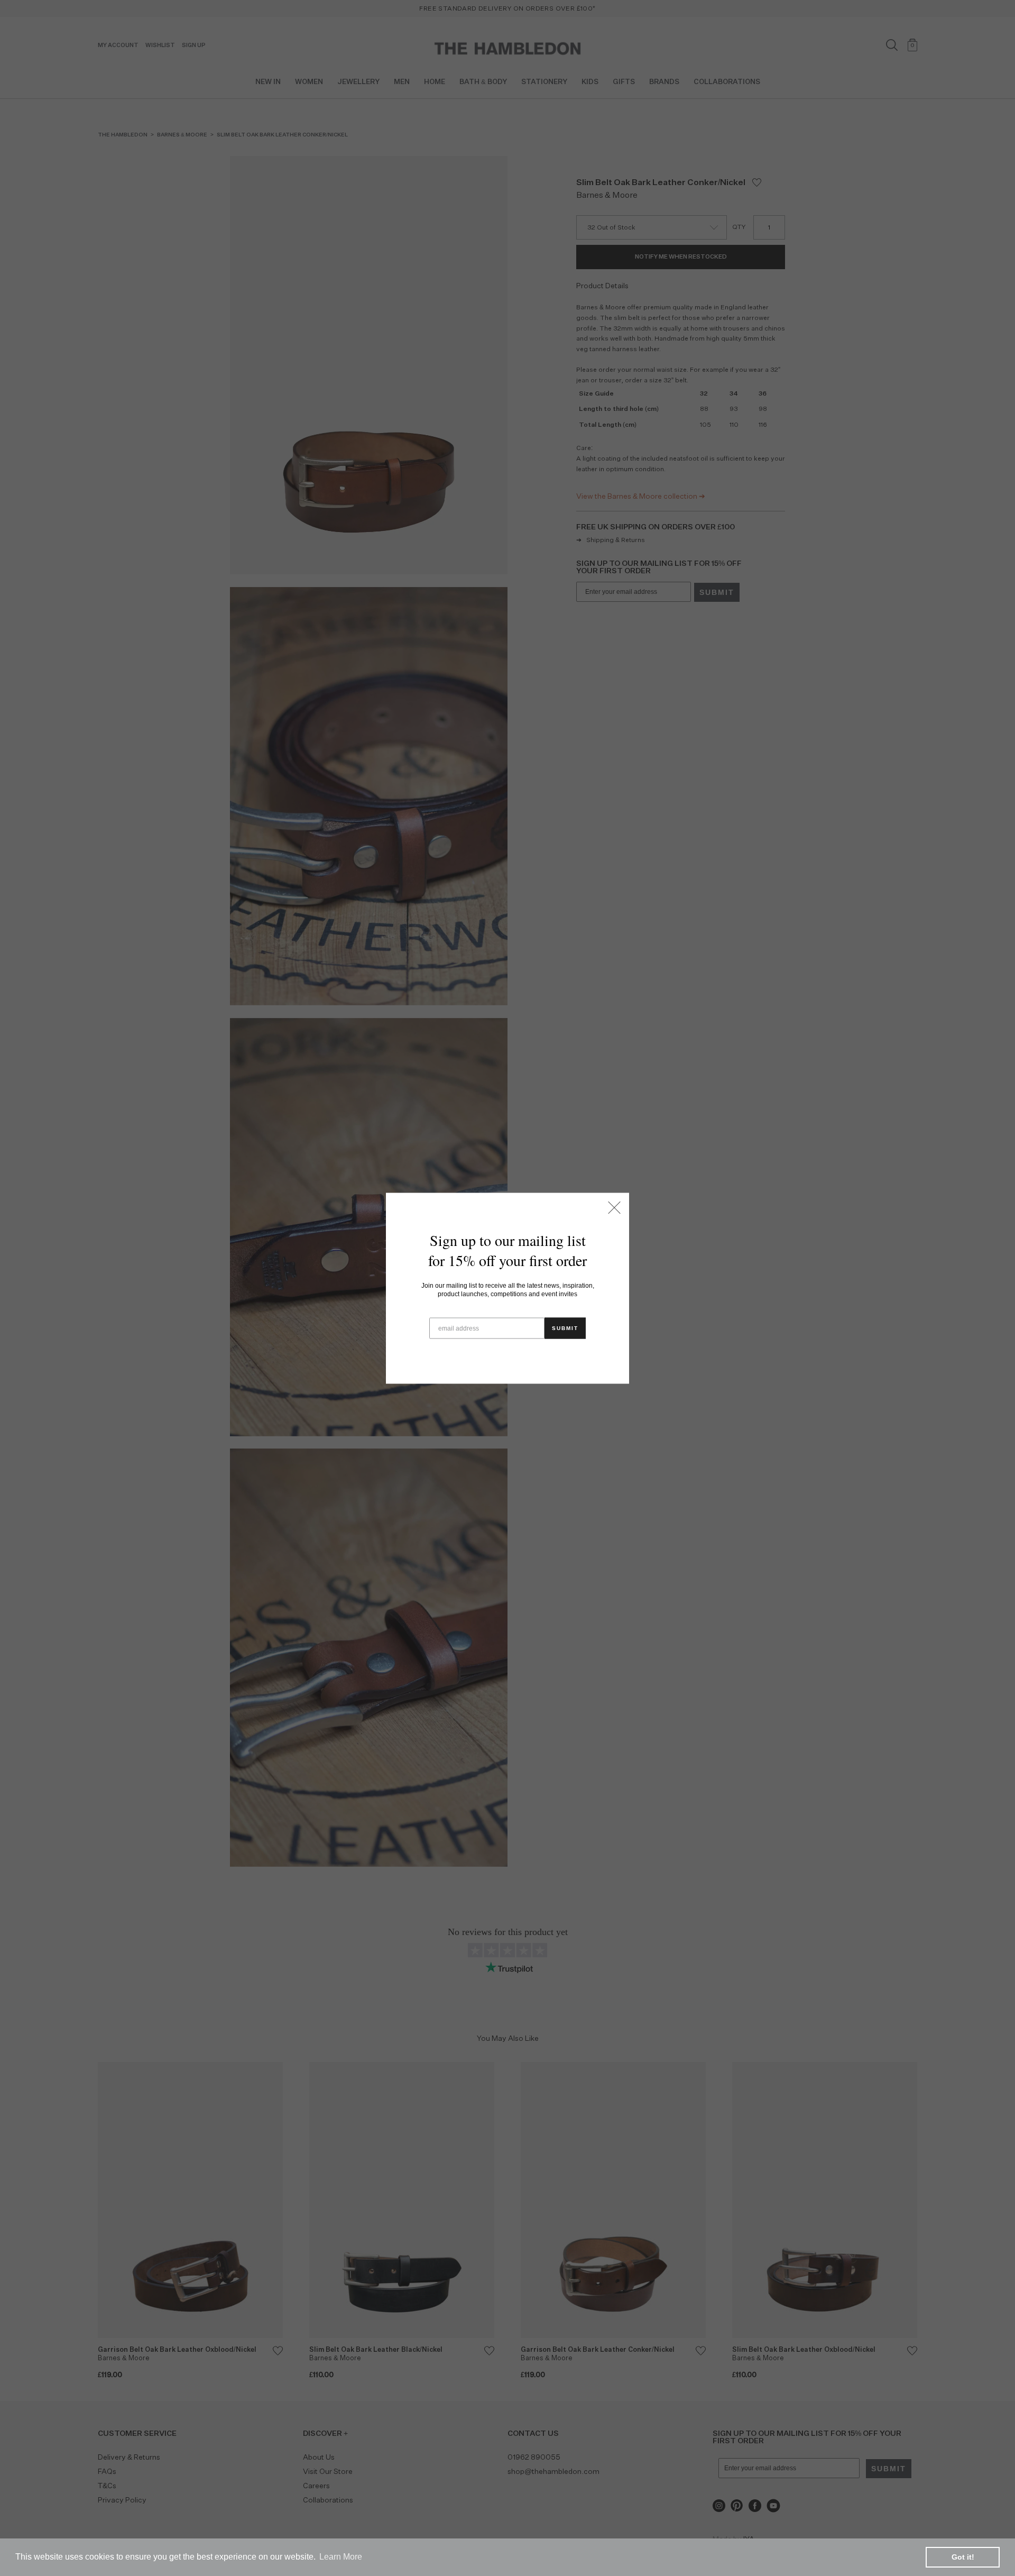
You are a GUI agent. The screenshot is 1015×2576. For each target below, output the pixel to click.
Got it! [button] (963, 2557)
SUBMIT (565, 1328)
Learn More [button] (341, 2557)
